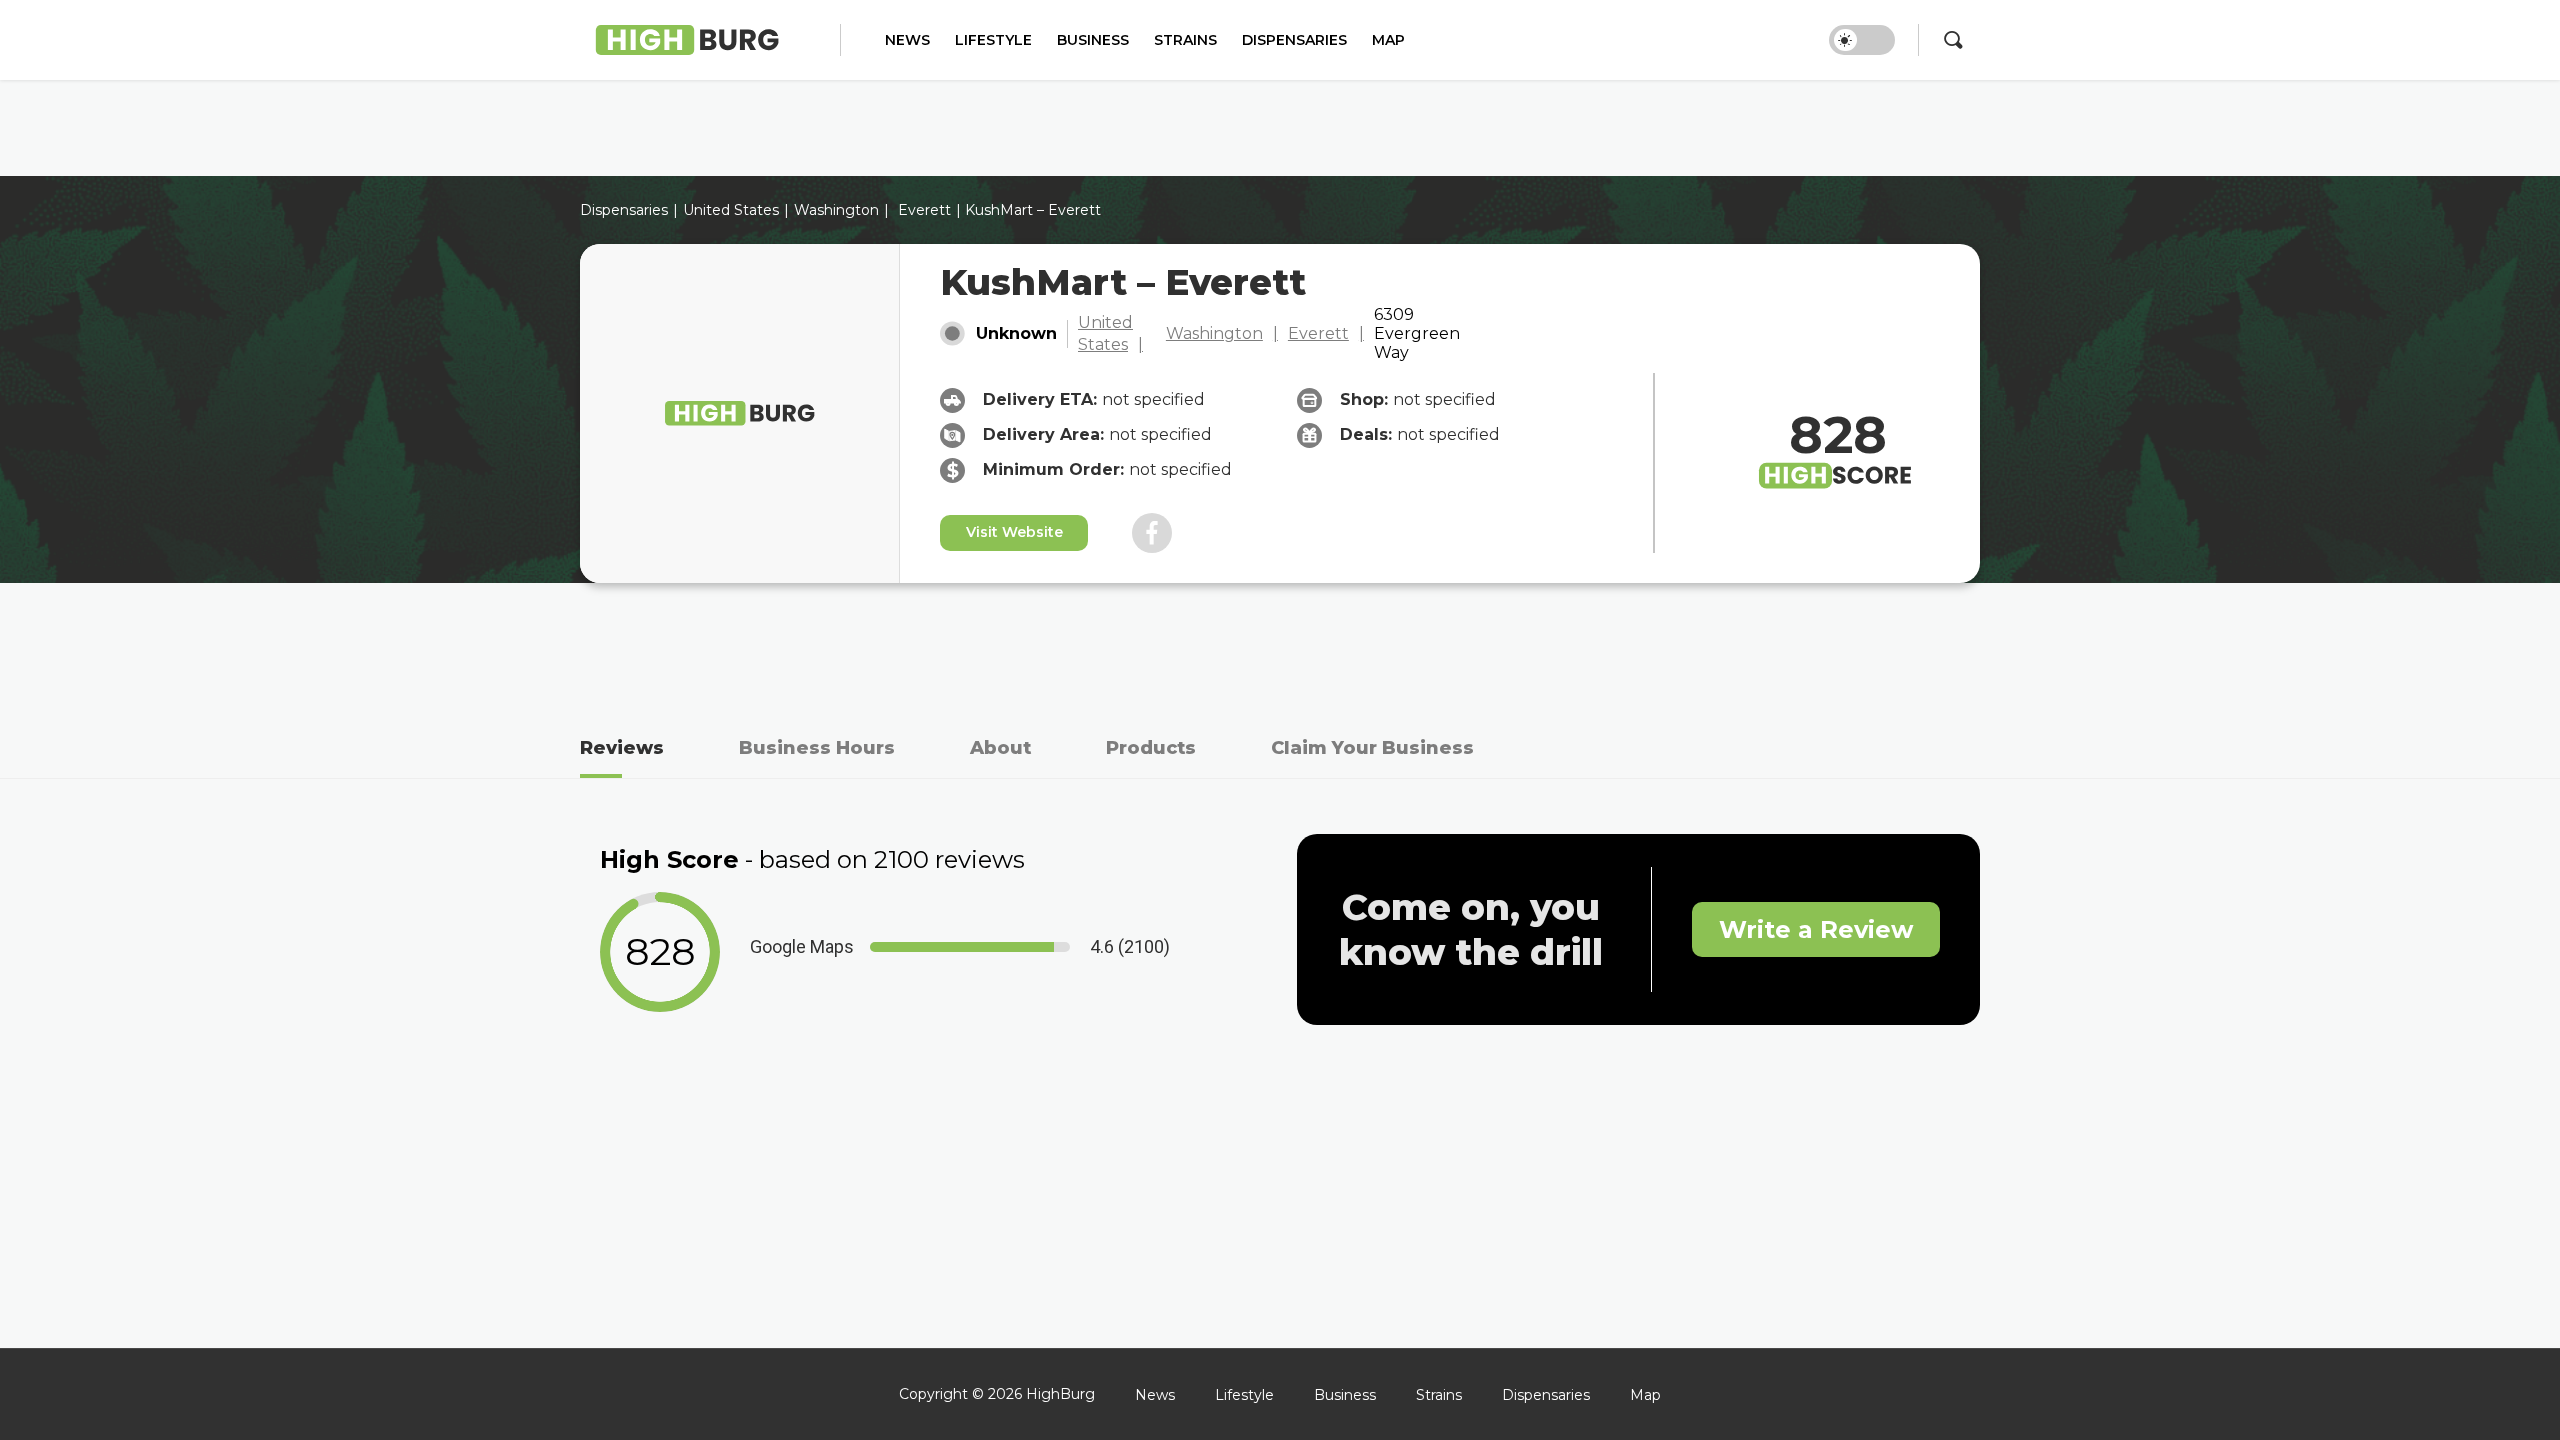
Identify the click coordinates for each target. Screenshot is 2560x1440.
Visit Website (1014, 532)
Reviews (622, 748)
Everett (924, 210)
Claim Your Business (1372, 748)
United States (1105, 333)
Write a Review (1816, 929)
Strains (1185, 40)
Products (1151, 748)
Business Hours (817, 748)
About (1000, 748)
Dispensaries (1294, 40)
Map (1388, 40)
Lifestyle (993, 40)
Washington (836, 210)
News (907, 40)
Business (1093, 40)
